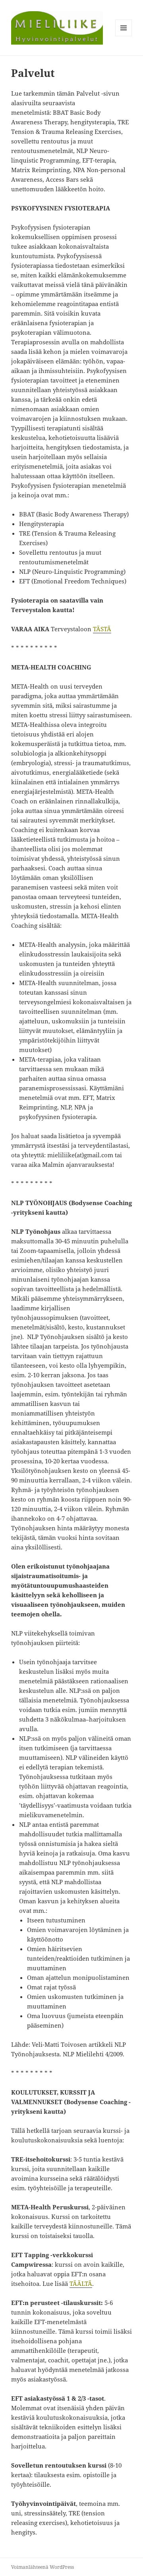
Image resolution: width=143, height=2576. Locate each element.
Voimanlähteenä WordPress (43, 2567)
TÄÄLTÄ (81, 2283)
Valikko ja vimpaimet (124, 36)
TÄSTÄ (102, 629)
